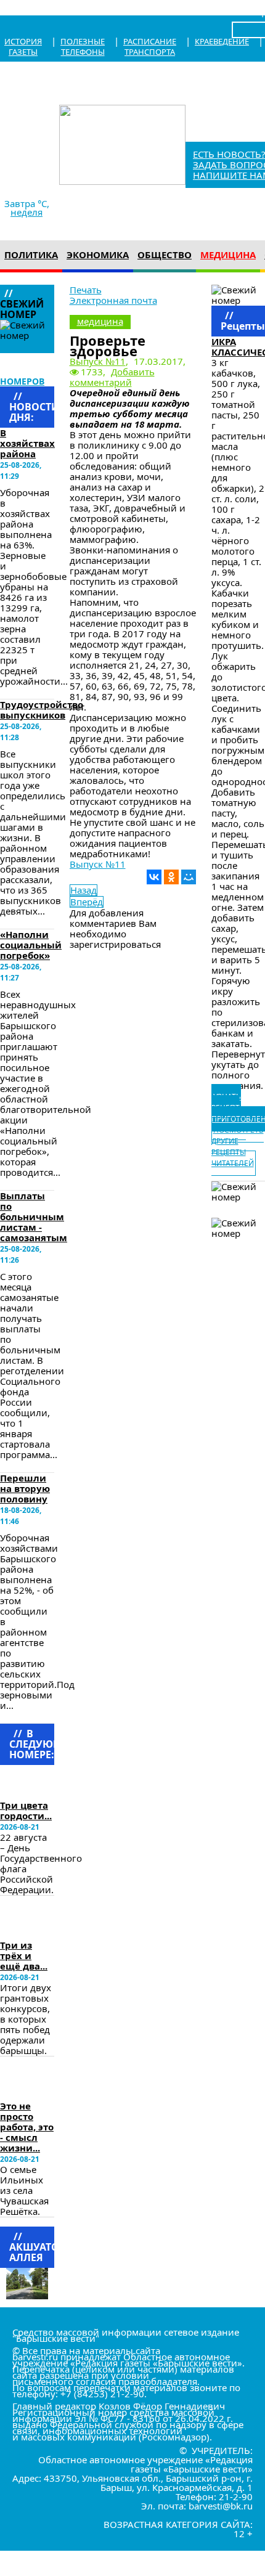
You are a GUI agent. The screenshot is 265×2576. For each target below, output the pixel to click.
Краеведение (222, 41)
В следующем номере (34, 1782)
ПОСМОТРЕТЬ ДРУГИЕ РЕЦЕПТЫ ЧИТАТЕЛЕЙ (238, 1147)
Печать (86, 290)
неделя (26, 212)
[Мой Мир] (189, 877)
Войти (245, 11)
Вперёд (87, 902)
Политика (31, 255)
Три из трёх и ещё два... (24, 1955)
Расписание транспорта (150, 47)
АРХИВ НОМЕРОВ (22, 376)
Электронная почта (113, 300)
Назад (84, 890)
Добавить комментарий (112, 377)
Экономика (98, 255)
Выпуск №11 (98, 361)
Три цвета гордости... (26, 1810)
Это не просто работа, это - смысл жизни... (27, 2127)
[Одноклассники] (171, 877)
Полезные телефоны (83, 47)
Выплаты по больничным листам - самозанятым (34, 1217)
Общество (165, 255)
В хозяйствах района (27, 443)
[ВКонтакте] (154, 877)
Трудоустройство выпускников (42, 710)
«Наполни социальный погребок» (31, 945)
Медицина (228, 255)
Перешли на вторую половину (25, 1488)
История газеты (23, 47)
